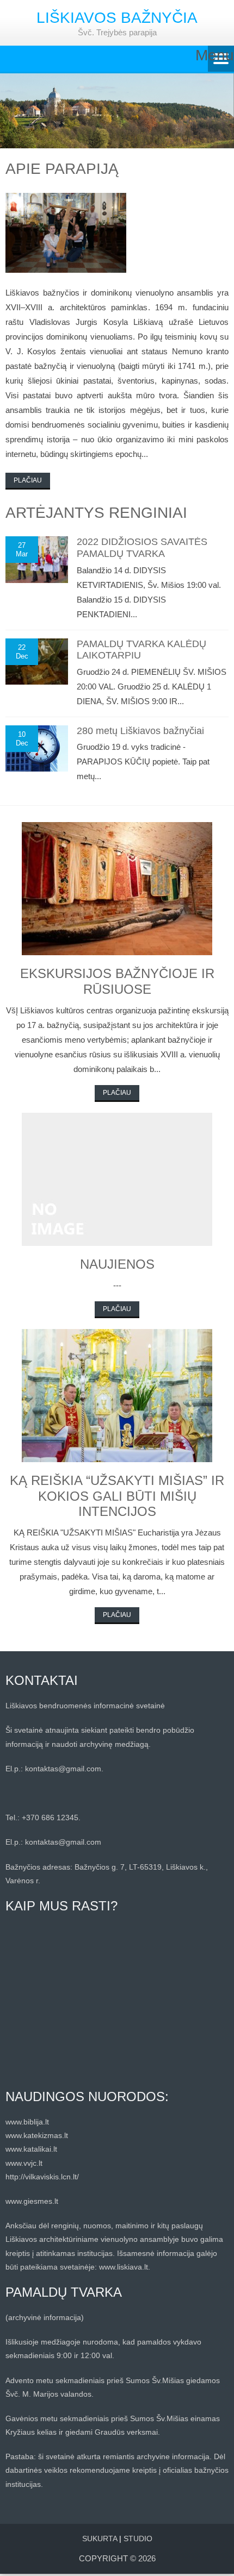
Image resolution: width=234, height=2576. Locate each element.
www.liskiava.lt (124, 2267)
